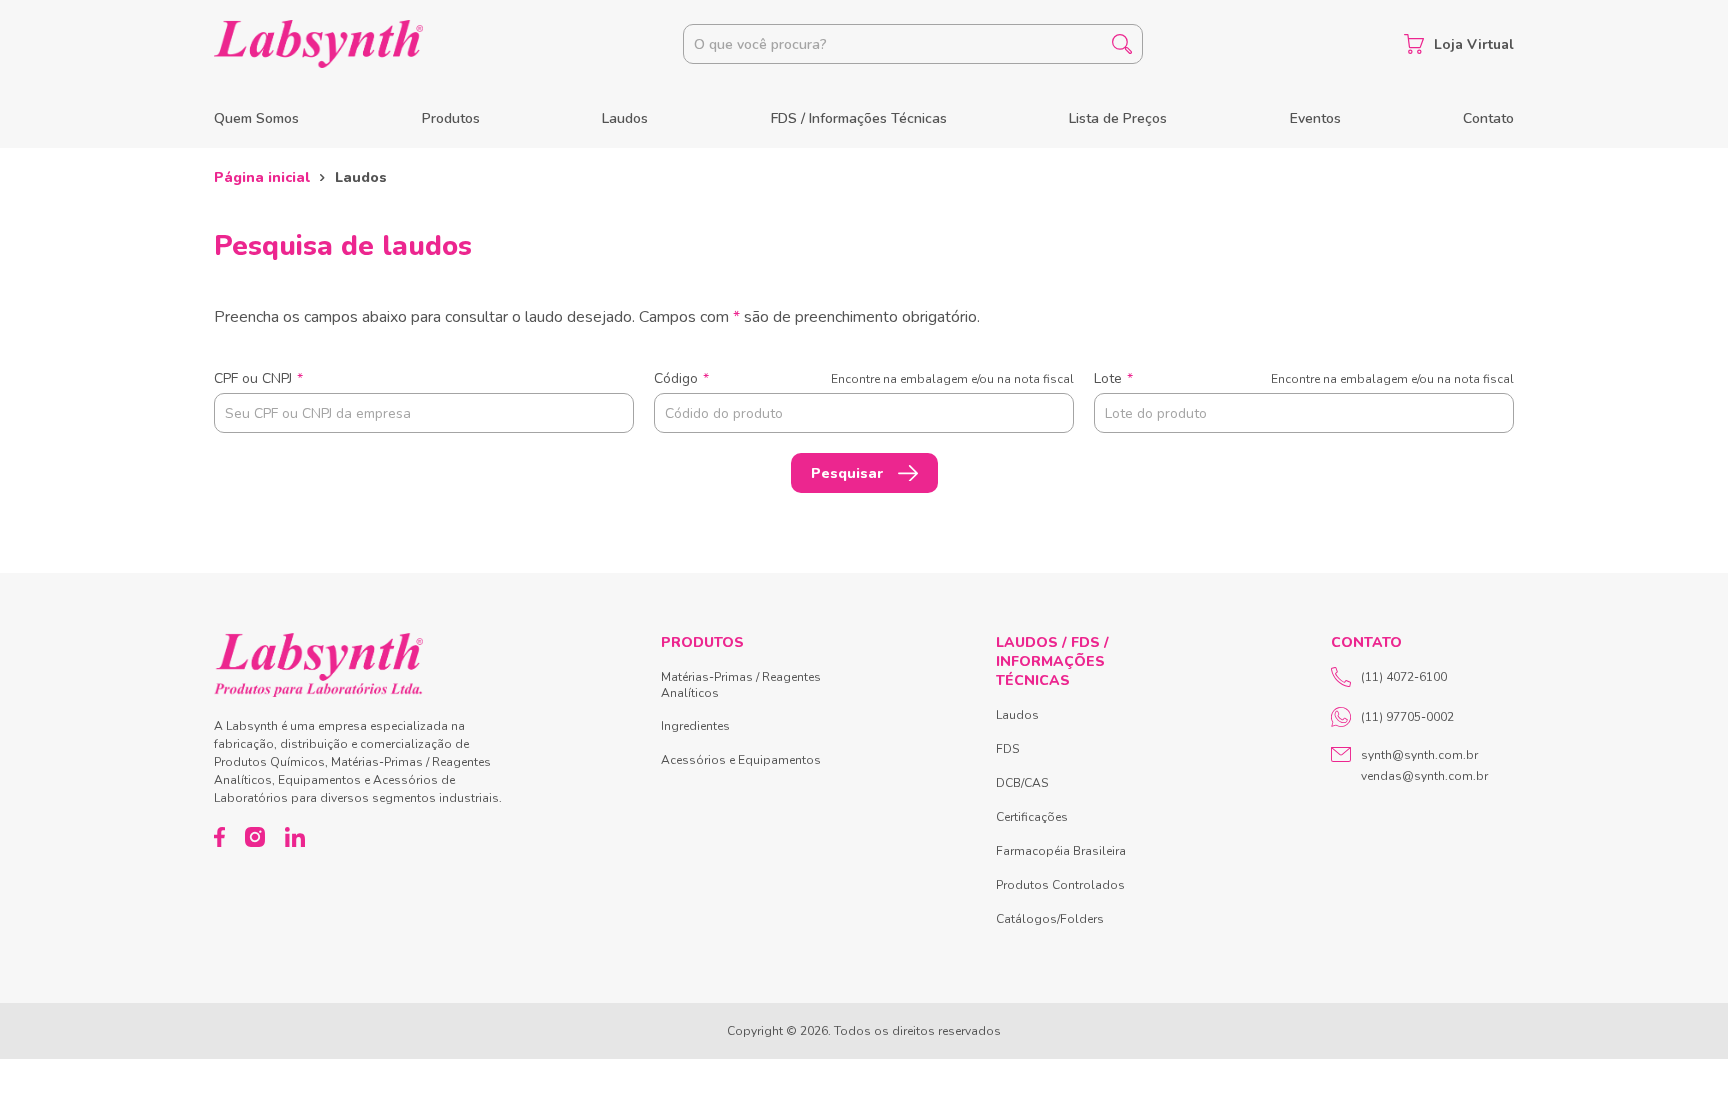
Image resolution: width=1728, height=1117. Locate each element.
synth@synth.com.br (1419, 755)
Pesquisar (847, 473)
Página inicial (262, 177)
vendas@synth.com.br (1424, 776)
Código (864, 378)
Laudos (625, 118)
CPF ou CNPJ (258, 378)
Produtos (451, 118)
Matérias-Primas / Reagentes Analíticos (741, 685)
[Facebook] (219, 837)
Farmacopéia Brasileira (1061, 851)
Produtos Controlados (1060, 885)
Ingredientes (695, 726)
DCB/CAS (1022, 783)
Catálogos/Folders (1050, 919)
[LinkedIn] (295, 837)
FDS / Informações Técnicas (859, 118)
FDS (1007, 749)
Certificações (1032, 817)
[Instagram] (255, 837)
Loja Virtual (1474, 44)
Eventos (1315, 118)
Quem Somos (256, 118)
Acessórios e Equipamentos (741, 760)
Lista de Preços (1118, 118)
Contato (1488, 118)
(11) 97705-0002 (1407, 717)
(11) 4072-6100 (1404, 677)
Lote (1304, 378)
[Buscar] (1122, 44)
